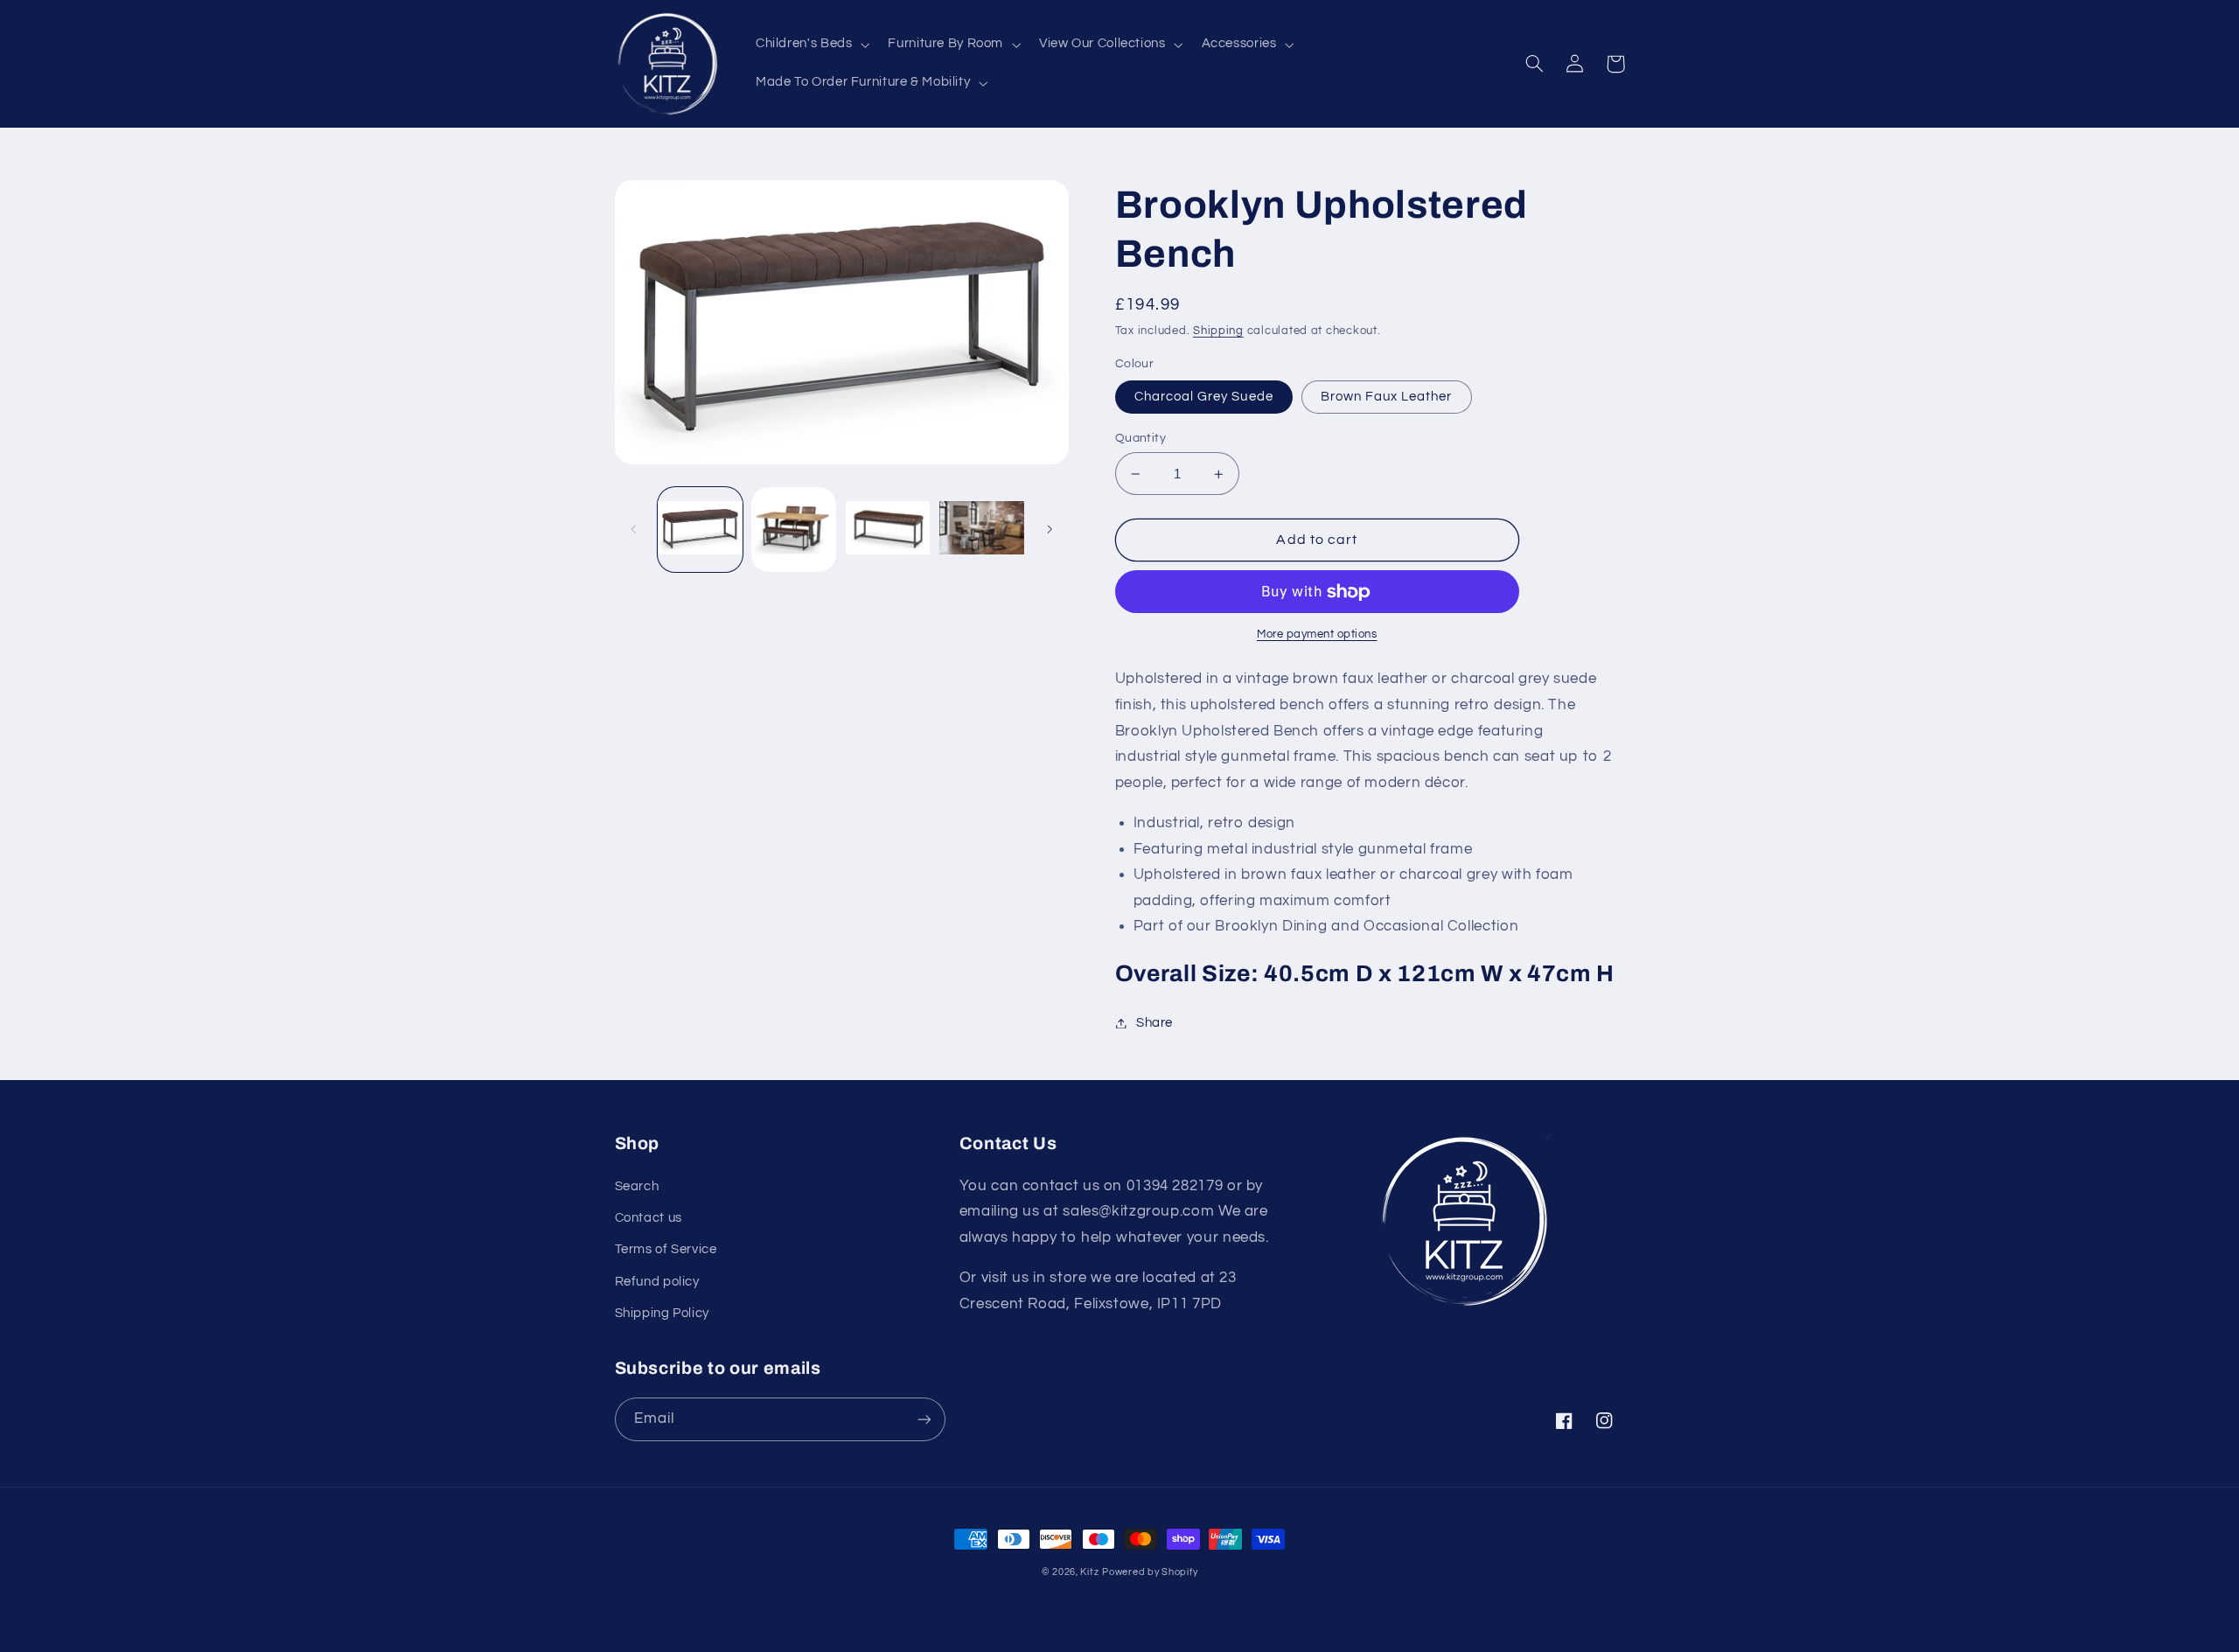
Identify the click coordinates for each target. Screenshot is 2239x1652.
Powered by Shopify (1150, 1572)
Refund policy (657, 1282)
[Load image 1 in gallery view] (700, 530)
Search (637, 1186)
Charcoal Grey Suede (1204, 397)
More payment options (1317, 634)
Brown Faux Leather (1387, 397)
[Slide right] (1050, 529)
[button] (810, 45)
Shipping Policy (662, 1313)
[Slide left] (634, 529)
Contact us (649, 1218)
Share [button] (1154, 1023)
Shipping (1218, 331)
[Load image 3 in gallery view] (888, 530)
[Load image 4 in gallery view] (982, 530)
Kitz (1089, 1572)
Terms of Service (666, 1249)
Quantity (1140, 438)
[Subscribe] (924, 1419)
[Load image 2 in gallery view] (794, 530)
